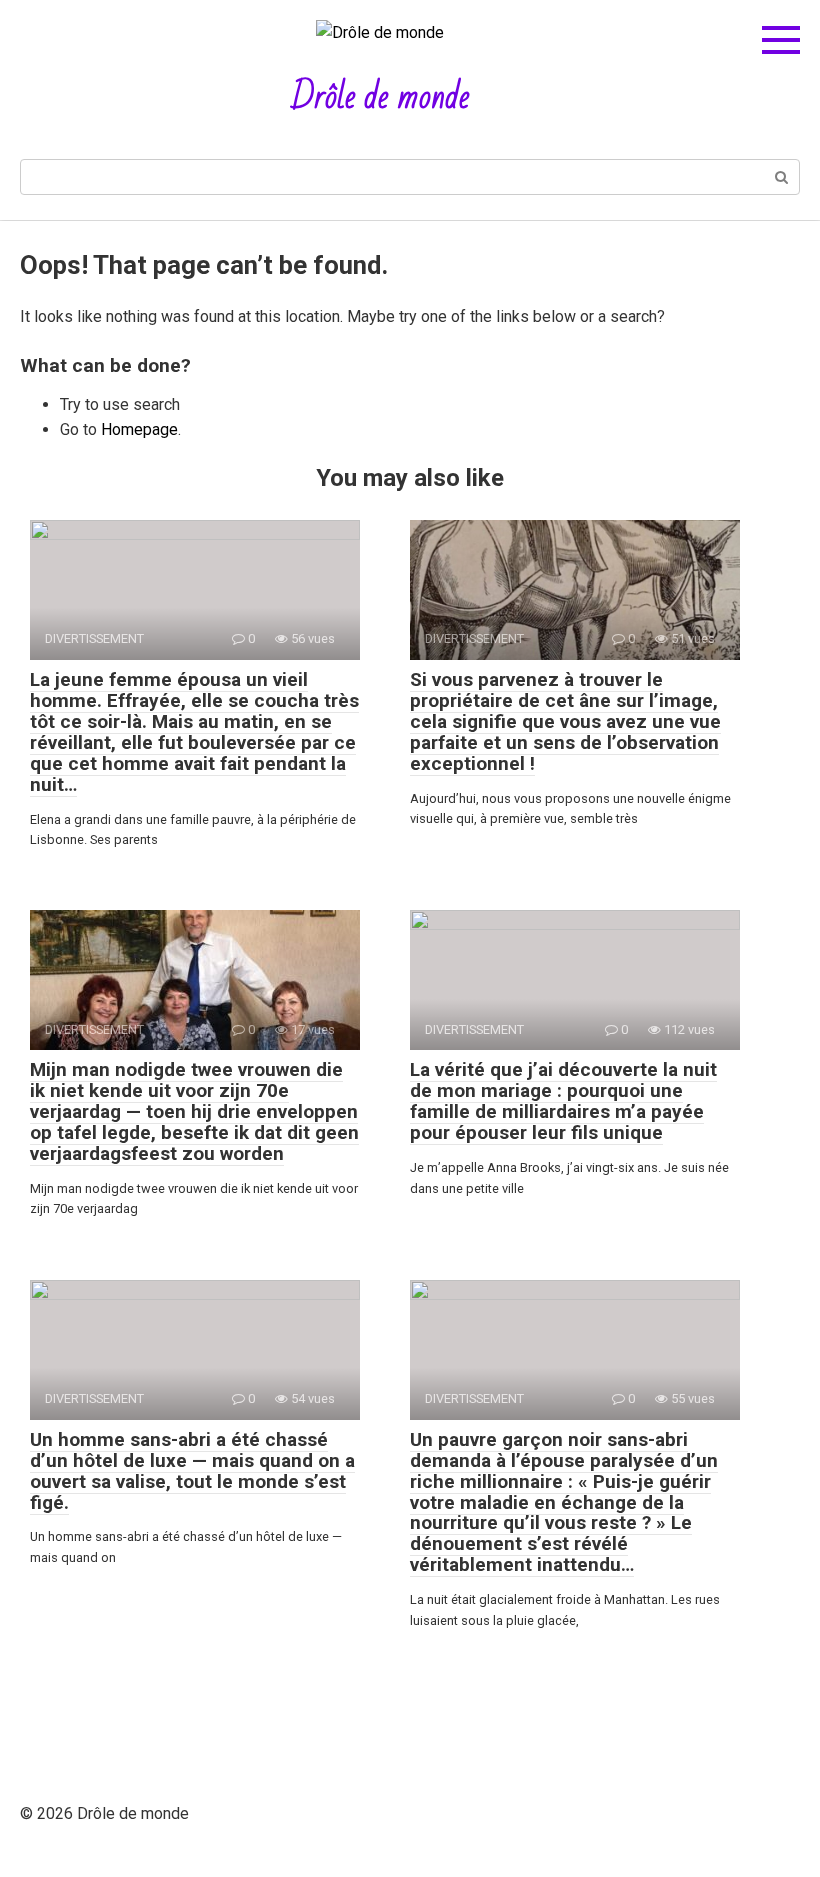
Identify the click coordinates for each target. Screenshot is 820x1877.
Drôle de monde (380, 97)
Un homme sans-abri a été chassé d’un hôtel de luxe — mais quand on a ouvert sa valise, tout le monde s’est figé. (192, 1471)
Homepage (139, 429)
